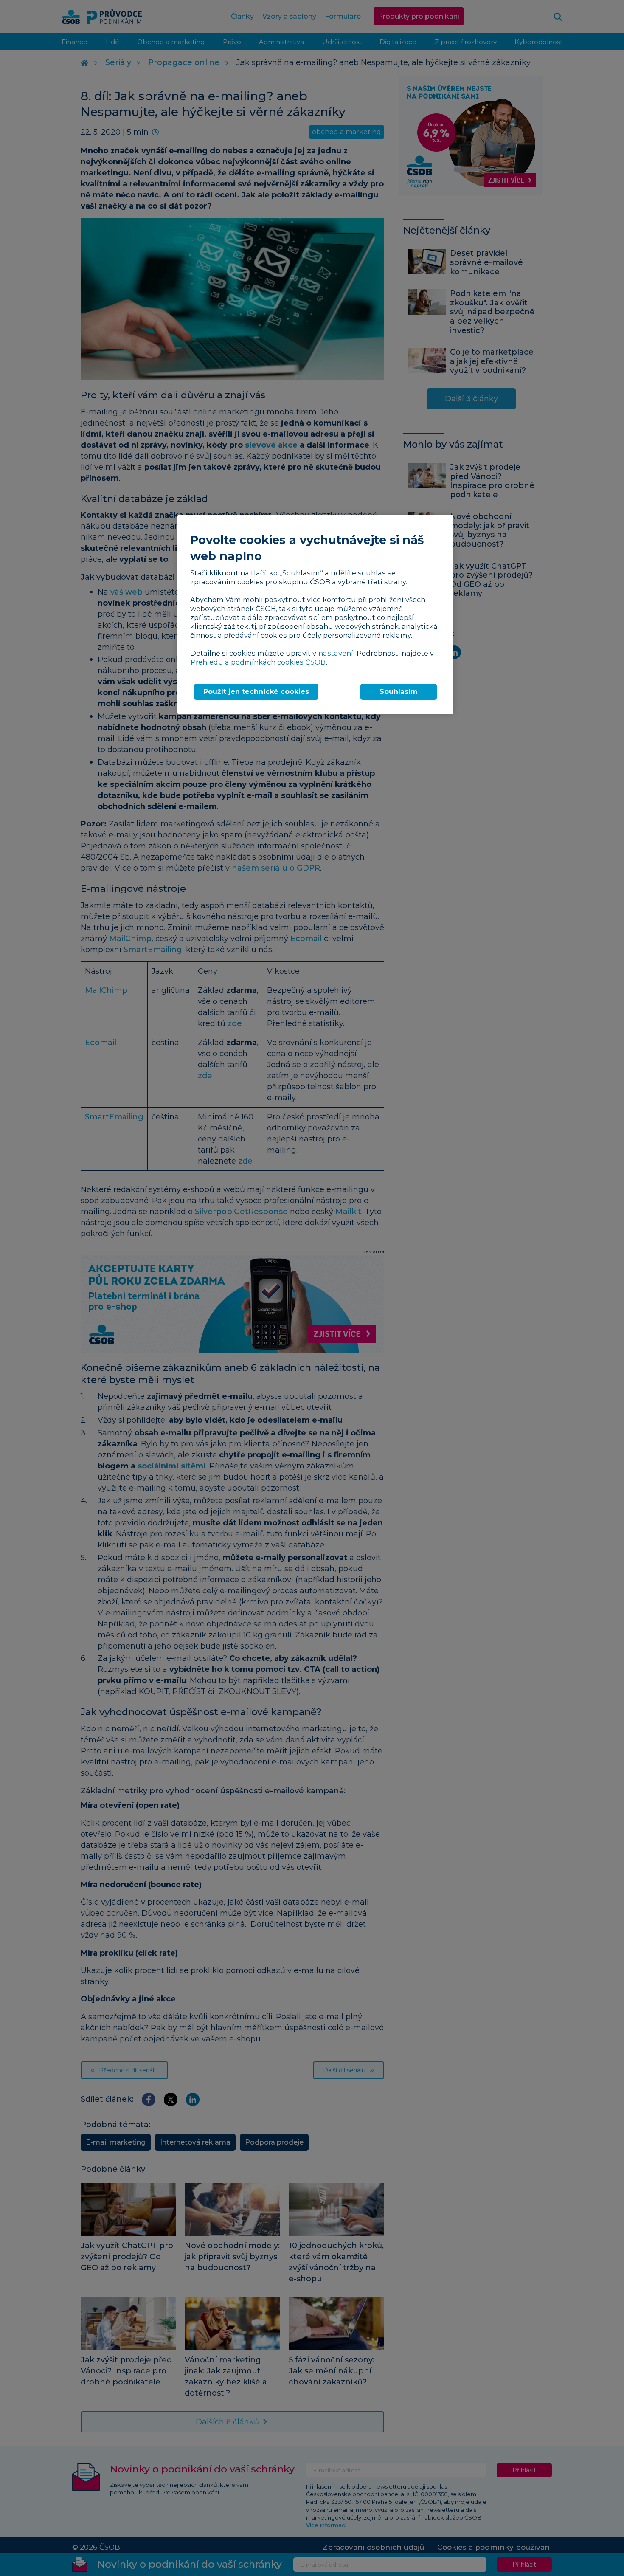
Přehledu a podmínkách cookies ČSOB (258, 662)
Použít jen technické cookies (256, 692)
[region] (315, 614)
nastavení (336, 653)
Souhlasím (399, 692)
